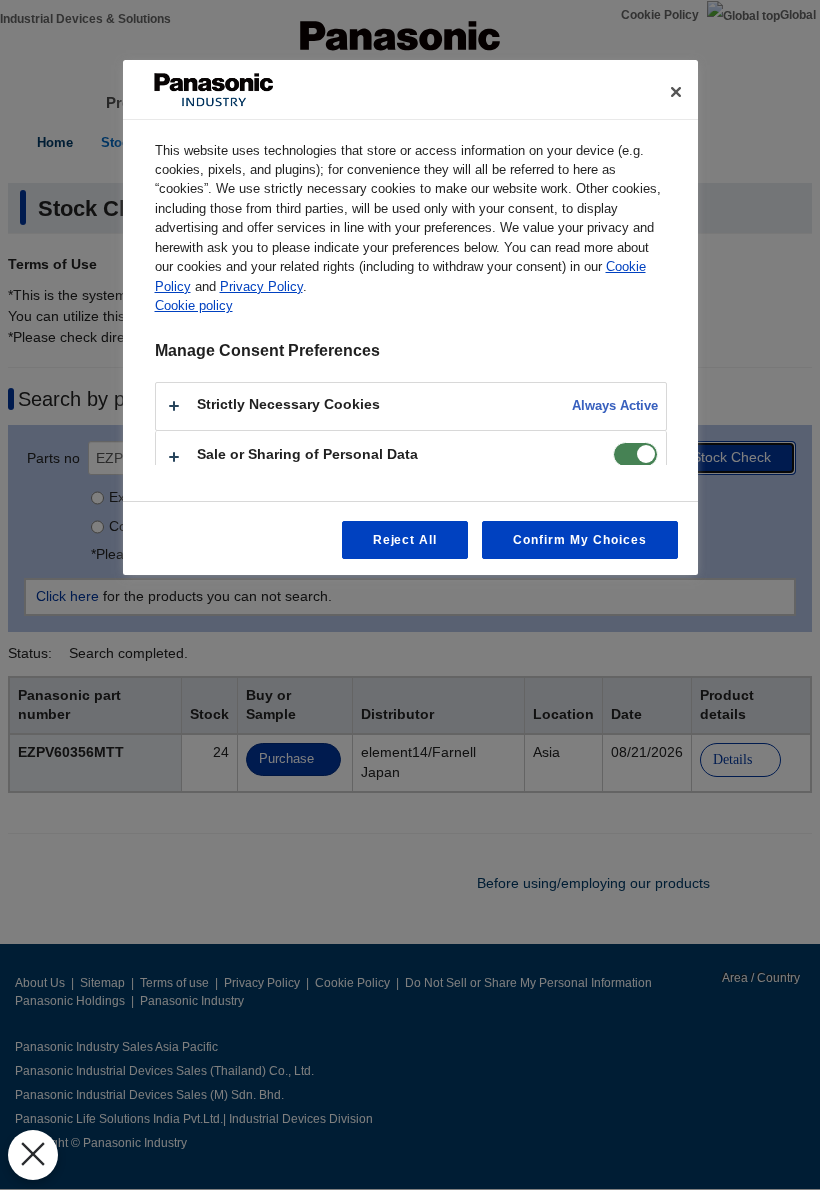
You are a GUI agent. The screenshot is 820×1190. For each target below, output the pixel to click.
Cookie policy (194, 305)
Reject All (405, 540)
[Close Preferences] (33, 1155)
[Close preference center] (676, 92)
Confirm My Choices (579, 540)
